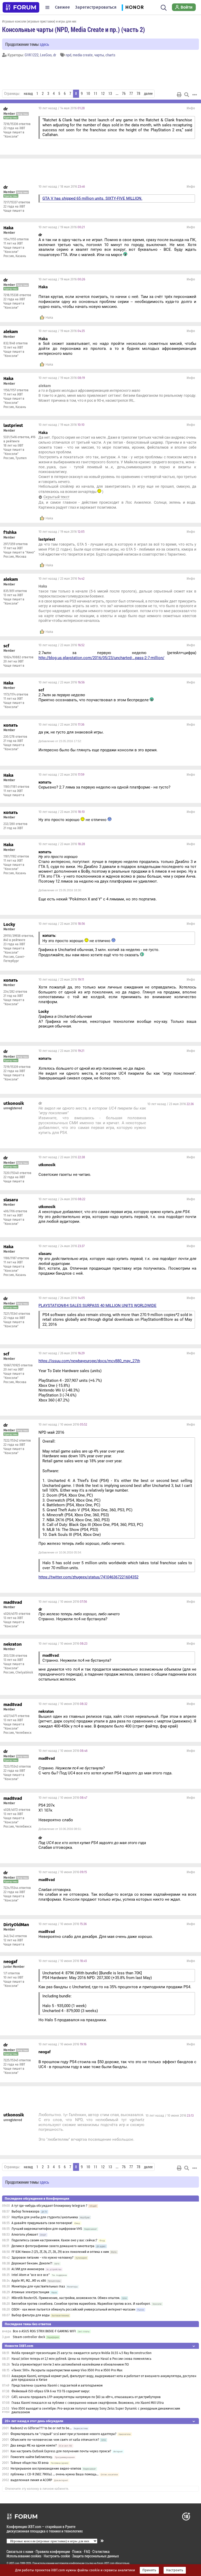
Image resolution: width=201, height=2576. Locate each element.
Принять (149, 2570)
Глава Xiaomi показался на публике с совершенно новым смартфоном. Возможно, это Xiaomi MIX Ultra (88, 2403)
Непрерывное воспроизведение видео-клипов (46, 2469)
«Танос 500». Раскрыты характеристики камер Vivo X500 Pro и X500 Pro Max (67, 2370)
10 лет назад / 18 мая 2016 (62, 187)
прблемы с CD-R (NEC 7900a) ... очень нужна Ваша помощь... (55, 2474)
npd (68, 55)
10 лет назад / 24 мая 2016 (62, 1199)
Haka (49, 318)
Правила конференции (53, 2551)
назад (28, 94)
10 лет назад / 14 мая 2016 (62, 108)
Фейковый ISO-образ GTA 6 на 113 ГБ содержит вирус (51, 2391)
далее (148, 94)
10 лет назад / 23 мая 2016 (62, 579)
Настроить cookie (57, 2556)
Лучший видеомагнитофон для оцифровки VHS (47, 2229)
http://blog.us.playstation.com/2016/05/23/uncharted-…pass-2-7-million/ (101, 658)
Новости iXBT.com (19, 2346)
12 (103, 94)
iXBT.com (14, 2563)
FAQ (87, 2551)
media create (83, 55)
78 (138, 94)
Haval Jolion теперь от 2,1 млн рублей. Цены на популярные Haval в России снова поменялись (81, 2359)
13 (110, 94)
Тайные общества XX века (30, 2463)
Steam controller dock (29, 2337)
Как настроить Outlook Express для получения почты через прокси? (61, 2451)
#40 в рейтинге (14, 940)
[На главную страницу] (21, 7)
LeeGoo (46, 55)
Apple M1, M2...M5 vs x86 (29, 2281)
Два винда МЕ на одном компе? (34, 2445)
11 (96, 94)
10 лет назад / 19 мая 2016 (62, 227)
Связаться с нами (20, 2551)
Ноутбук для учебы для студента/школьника (45, 2217)
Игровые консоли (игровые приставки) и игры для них (39, 21)
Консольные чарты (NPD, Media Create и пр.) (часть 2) (74, 29)
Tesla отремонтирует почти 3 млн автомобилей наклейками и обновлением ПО (70, 2365)
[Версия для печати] (179, 95)
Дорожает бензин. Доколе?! (32, 2263)
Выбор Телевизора (26, 2211)
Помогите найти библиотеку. (32, 2457)
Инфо (191, 108)
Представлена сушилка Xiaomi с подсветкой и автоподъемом (57, 2385)
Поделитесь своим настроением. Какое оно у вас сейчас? (54, 2240)
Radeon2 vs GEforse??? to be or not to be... (41, 2428)
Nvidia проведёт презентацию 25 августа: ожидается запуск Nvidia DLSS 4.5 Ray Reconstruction (82, 2353)
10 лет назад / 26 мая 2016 (62, 1298)
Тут (65, 2115)
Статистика (101, 2551)
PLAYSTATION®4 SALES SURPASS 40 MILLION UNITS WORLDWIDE (97, 1306)
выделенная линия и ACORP (31, 2480)
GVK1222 (32, 55)
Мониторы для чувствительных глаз (38, 2286)
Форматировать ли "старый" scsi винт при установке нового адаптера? (63, 2434)
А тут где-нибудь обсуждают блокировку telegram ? (50, 2206)
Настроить (175, 2570)
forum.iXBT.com (106, 2563)
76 (124, 94)
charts (110, 55)
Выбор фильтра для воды (31, 2315)
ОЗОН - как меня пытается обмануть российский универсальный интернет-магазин (73, 2309)
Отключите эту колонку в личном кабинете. (37, 2489)
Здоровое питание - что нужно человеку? (43, 2258)
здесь (44, 44)
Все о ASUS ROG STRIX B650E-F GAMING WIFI (44, 2331)
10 (88, 94)
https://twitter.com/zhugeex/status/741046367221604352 (88, 1577)
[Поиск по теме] (187, 95)
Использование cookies (24, 2556)
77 (131, 94)
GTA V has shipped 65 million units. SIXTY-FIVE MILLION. (92, 198)
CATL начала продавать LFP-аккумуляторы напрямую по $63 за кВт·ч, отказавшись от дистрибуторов (86, 2397)
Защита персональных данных (96, 2556)
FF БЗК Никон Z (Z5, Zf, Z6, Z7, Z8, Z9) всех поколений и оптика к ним (60, 2252)
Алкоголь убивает (25, 2235)
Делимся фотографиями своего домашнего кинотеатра (53, 2246)
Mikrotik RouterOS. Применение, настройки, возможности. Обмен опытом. (66, 2298)
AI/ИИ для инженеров (28, 2269)
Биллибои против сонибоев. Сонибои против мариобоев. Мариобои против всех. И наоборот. (81, 2304)
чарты (99, 55)
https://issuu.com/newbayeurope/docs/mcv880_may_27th (89, 1361)
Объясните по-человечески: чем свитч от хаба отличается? (55, 2440)
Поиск (77, 2551)
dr (55, 55)
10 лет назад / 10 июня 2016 (63, 1425)
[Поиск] (164, 7)
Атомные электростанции (30, 2292)
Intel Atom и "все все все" (31, 2275)
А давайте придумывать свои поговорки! (42, 2223)
